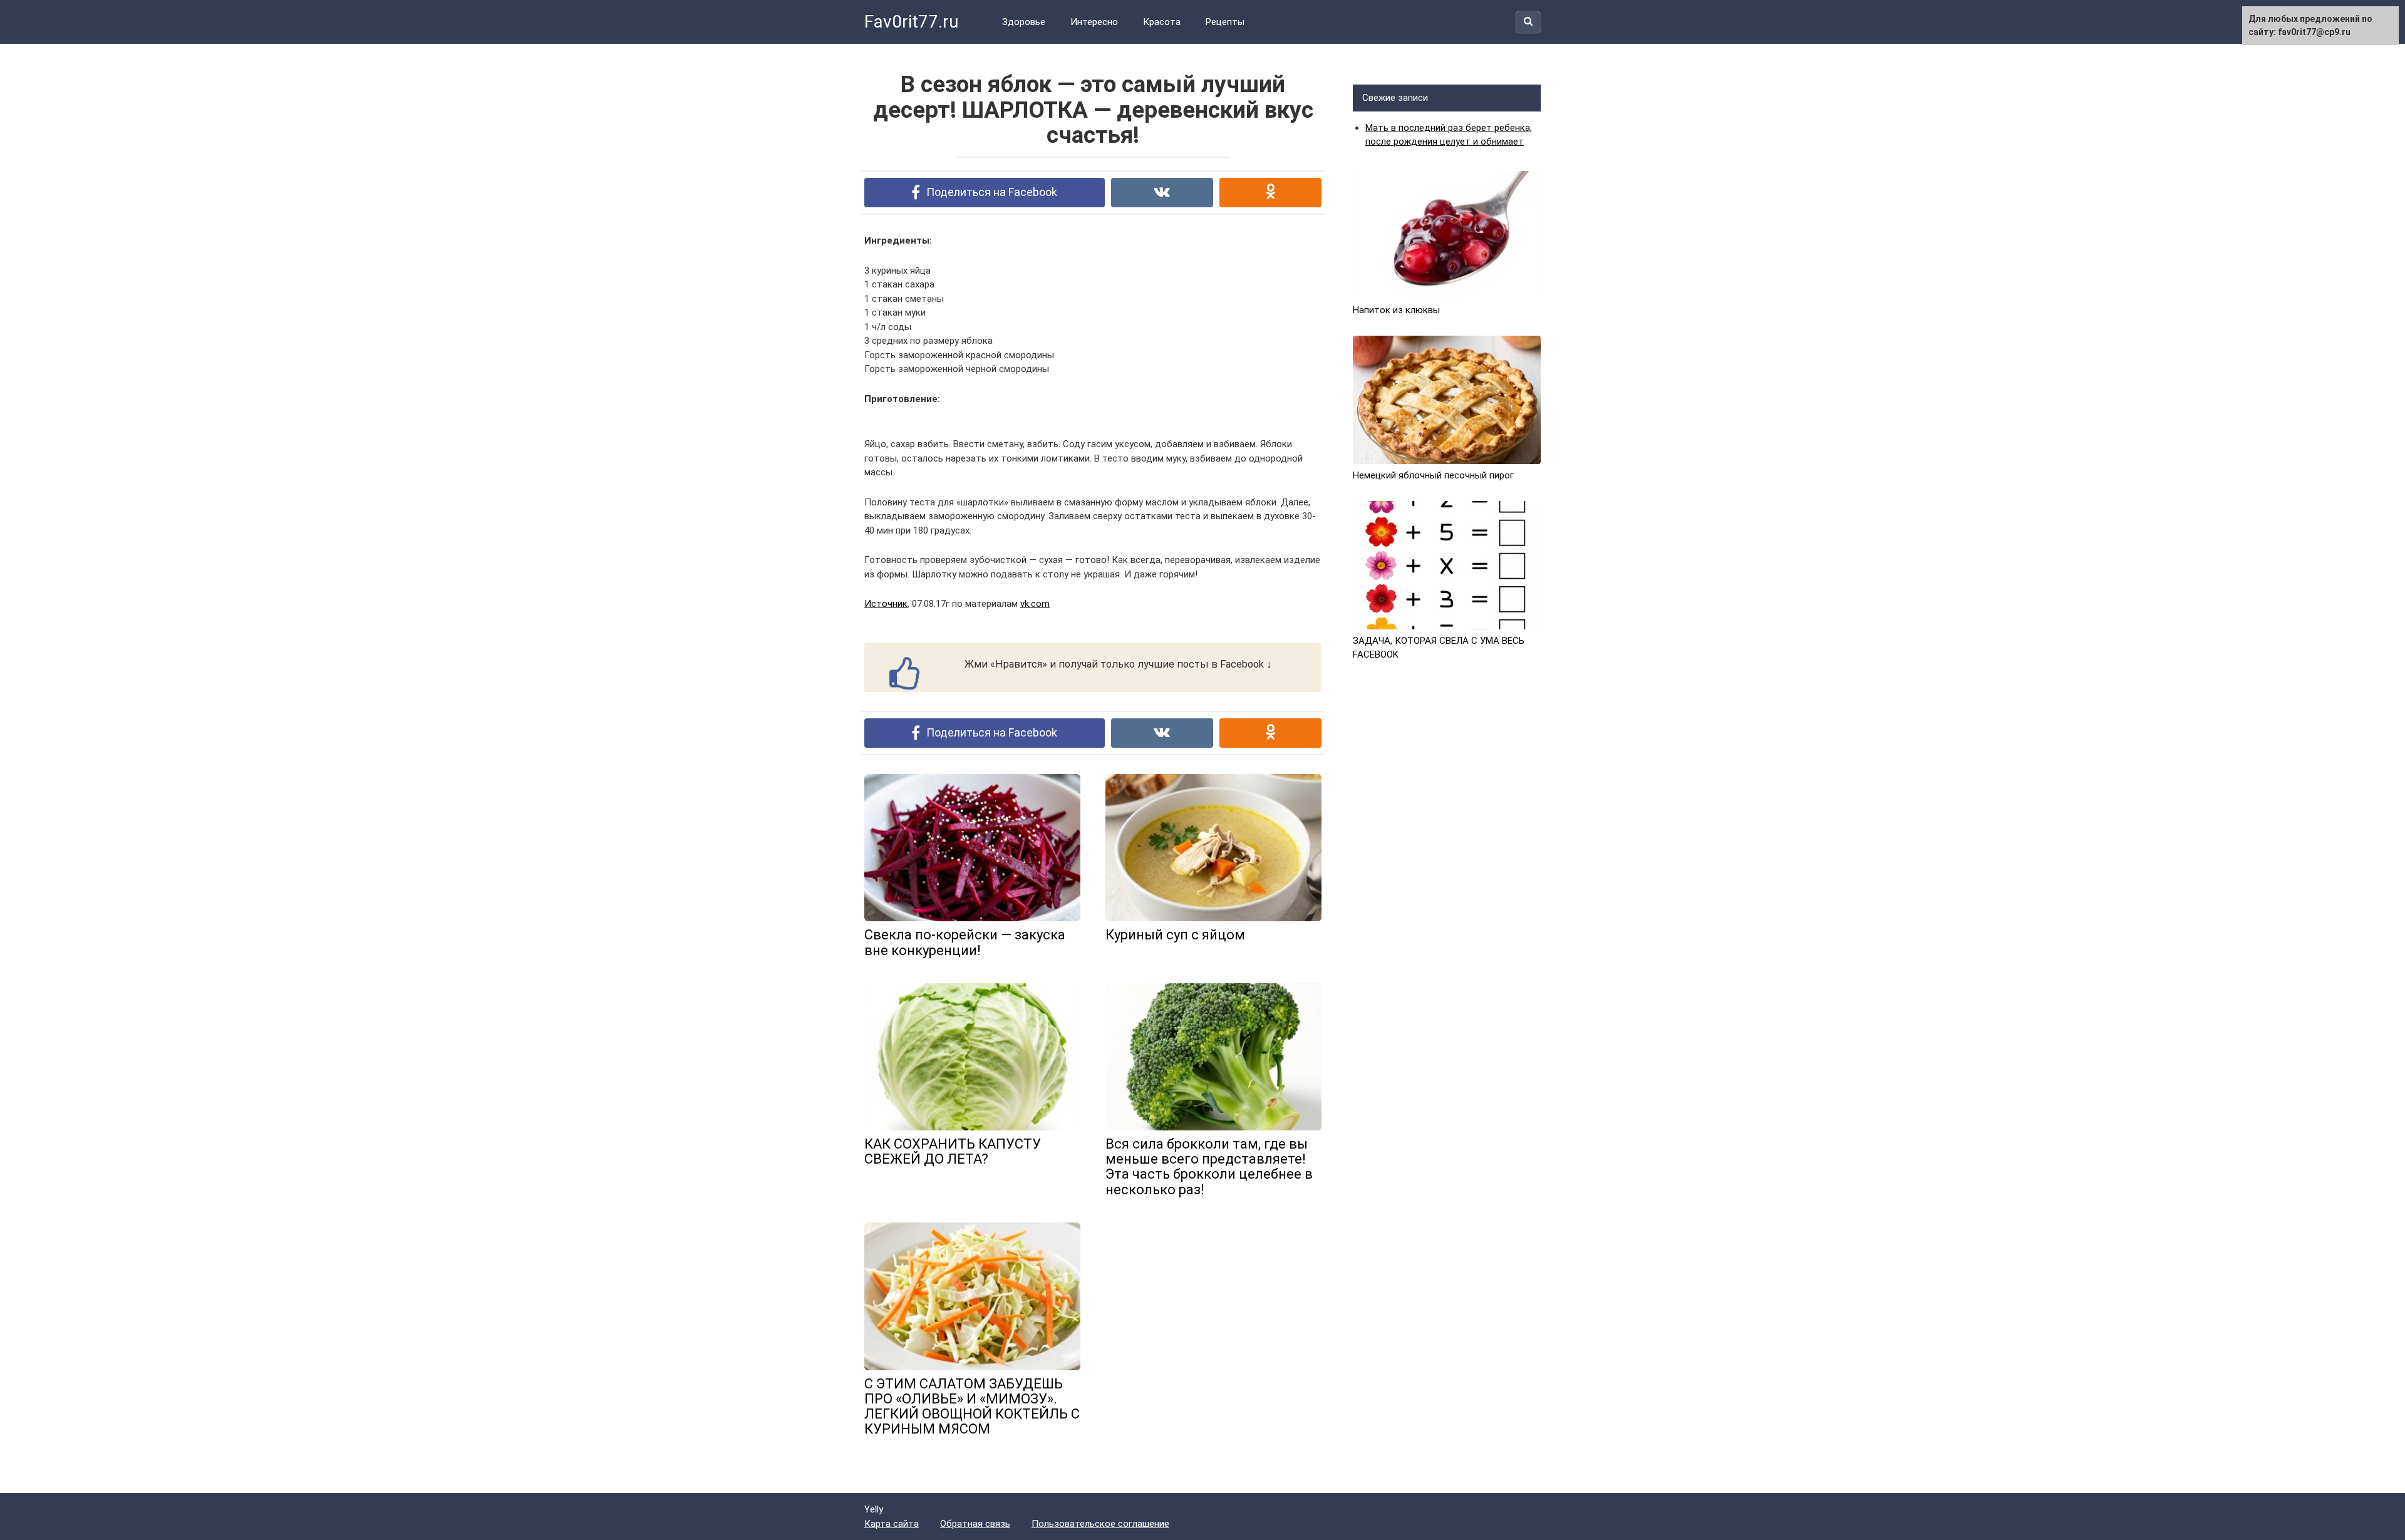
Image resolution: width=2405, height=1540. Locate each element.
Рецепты (1225, 22)
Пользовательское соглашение (1100, 1524)
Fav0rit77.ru (911, 22)
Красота (1162, 22)
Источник (886, 604)
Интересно (1094, 22)
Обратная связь (975, 1524)
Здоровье (1024, 22)
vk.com (1035, 604)
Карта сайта (892, 1524)
